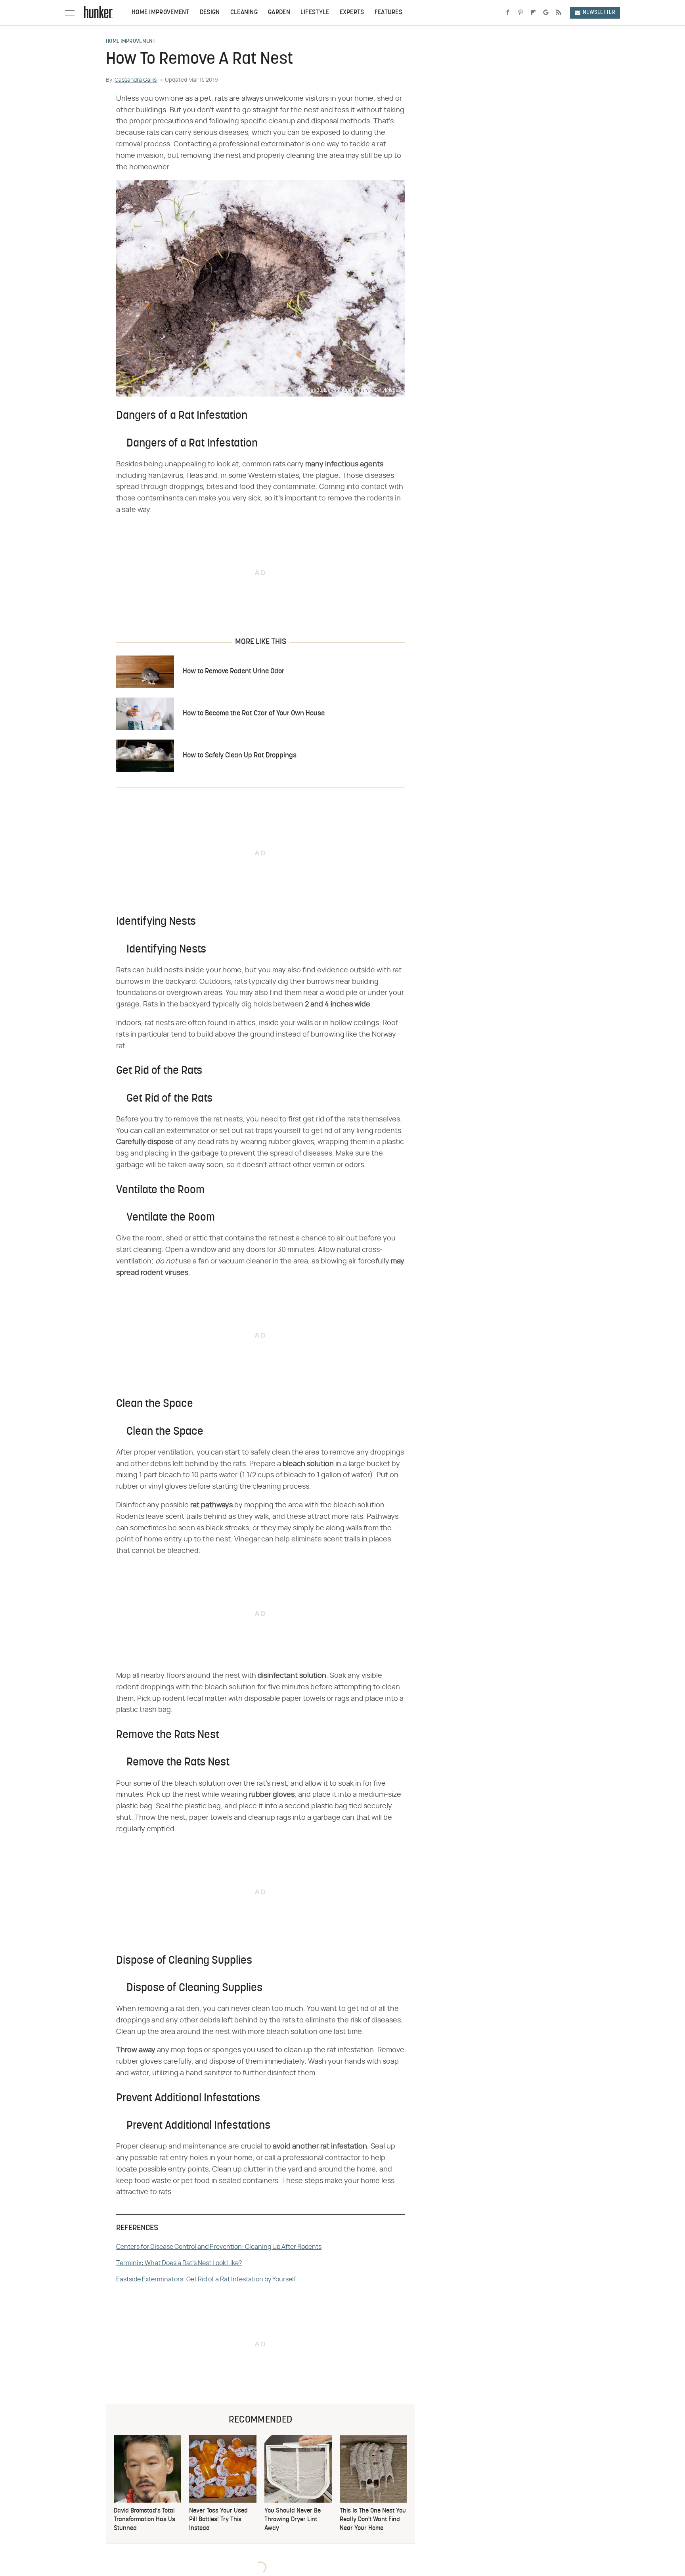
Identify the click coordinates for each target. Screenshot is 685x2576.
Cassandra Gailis (136, 80)
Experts (352, 13)
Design (210, 13)
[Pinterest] (520, 13)
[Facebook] (508, 13)
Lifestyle (315, 13)
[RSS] (559, 13)
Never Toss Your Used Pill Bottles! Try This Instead (218, 2520)
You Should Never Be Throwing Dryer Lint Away (293, 2520)
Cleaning (244, 13)
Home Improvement (161, 13)
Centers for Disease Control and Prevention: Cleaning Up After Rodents (219, 2247)
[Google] (546, 13)
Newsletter (599, 12)
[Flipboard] (533, 13)
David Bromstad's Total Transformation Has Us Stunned (144, 2520)
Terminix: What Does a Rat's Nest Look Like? (179, 2263)
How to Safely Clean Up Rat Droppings (240, 756)
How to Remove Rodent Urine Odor (233, 672)
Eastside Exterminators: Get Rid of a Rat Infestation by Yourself (206, 2279)
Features (388, 13)
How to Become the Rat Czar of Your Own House (254, 714)
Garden (279, 13)
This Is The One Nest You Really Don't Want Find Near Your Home (373, 2520)
